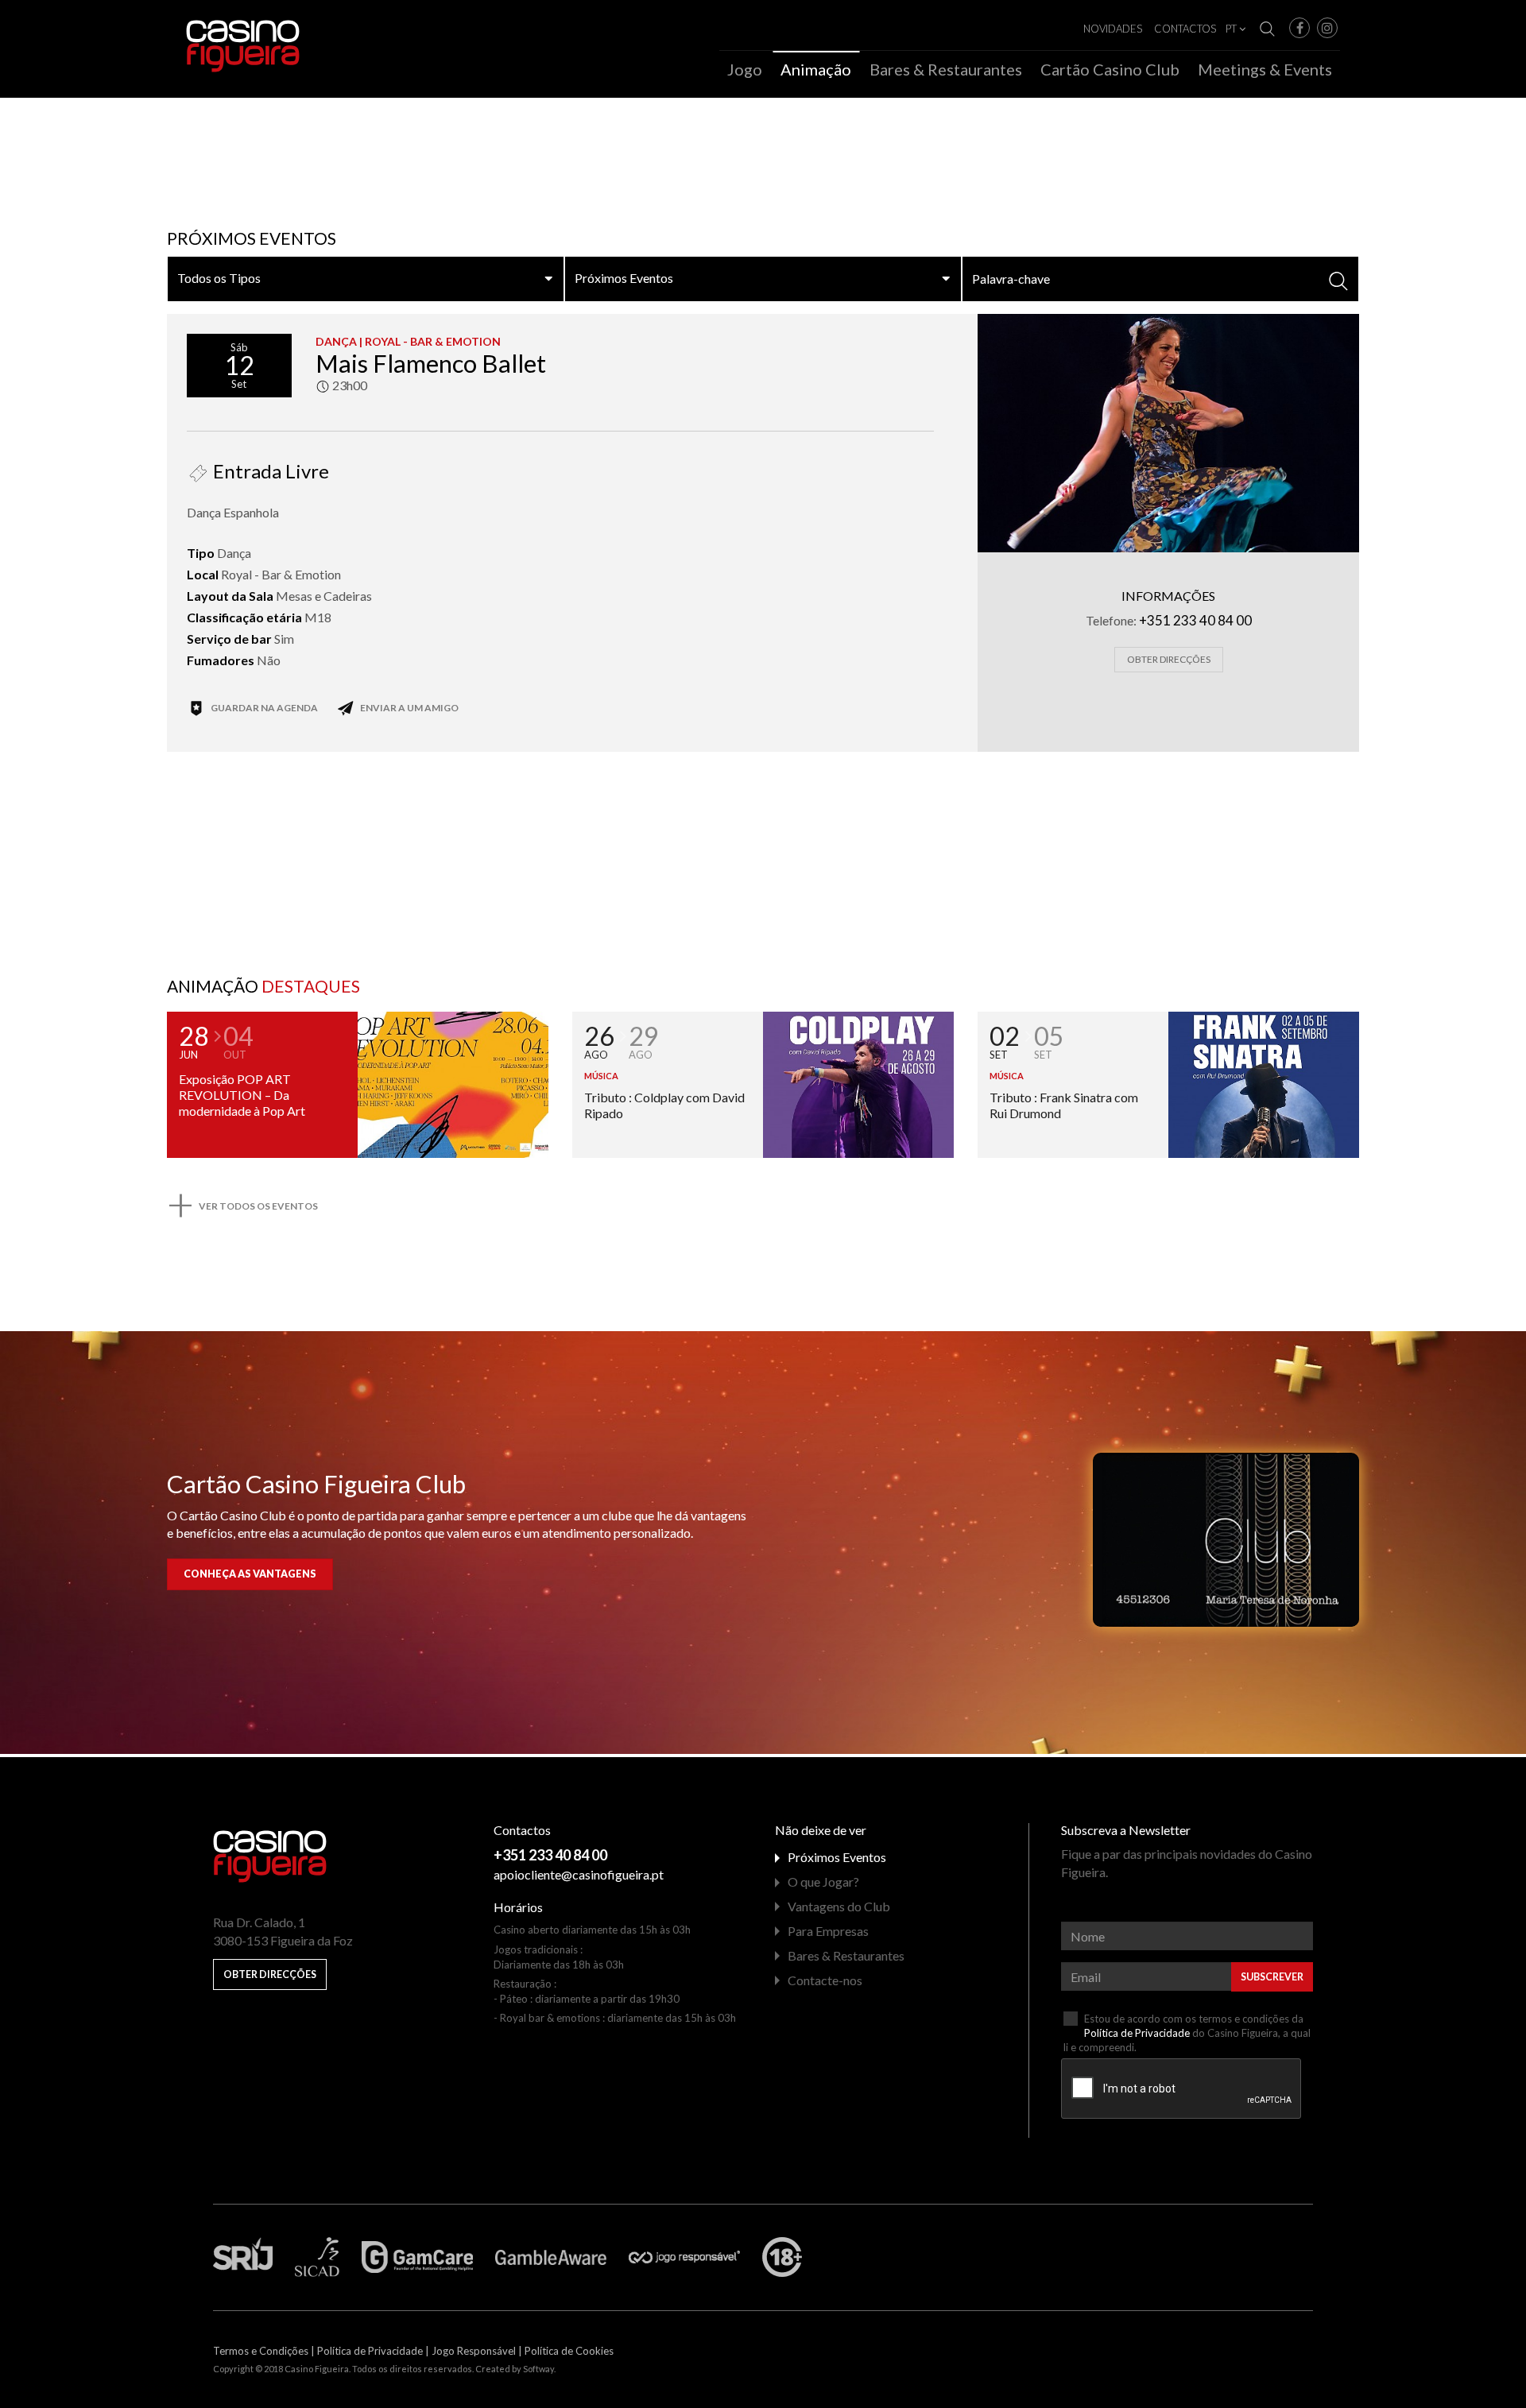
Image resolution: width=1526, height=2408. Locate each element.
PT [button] (1232, 29)
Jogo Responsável (474, 2351)
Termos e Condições (261, 2351)
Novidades (1113, 29)
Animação (816, 70)
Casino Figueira (219, 33)
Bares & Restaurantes (946, 70)
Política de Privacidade (1137, 2033)
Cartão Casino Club (1110, 70)
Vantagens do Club (839, 1906)
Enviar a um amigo (409, 708)
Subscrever (1272, 1977)
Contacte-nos (825, 1980)
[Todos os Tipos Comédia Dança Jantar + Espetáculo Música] (366, 279)
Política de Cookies (569, 2351)
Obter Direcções (1169, 659)
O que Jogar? (823, 1881)
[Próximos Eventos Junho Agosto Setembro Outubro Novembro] (763, 279)
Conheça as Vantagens (250, 1574)
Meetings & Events (1265, 70)
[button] (1299, 28)
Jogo (745, 70)
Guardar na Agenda (263, 708)
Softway (538, 2369)
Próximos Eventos (837, 1857)
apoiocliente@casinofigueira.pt (579, 1874)
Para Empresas (828, 1931)
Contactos (1185, 29)
